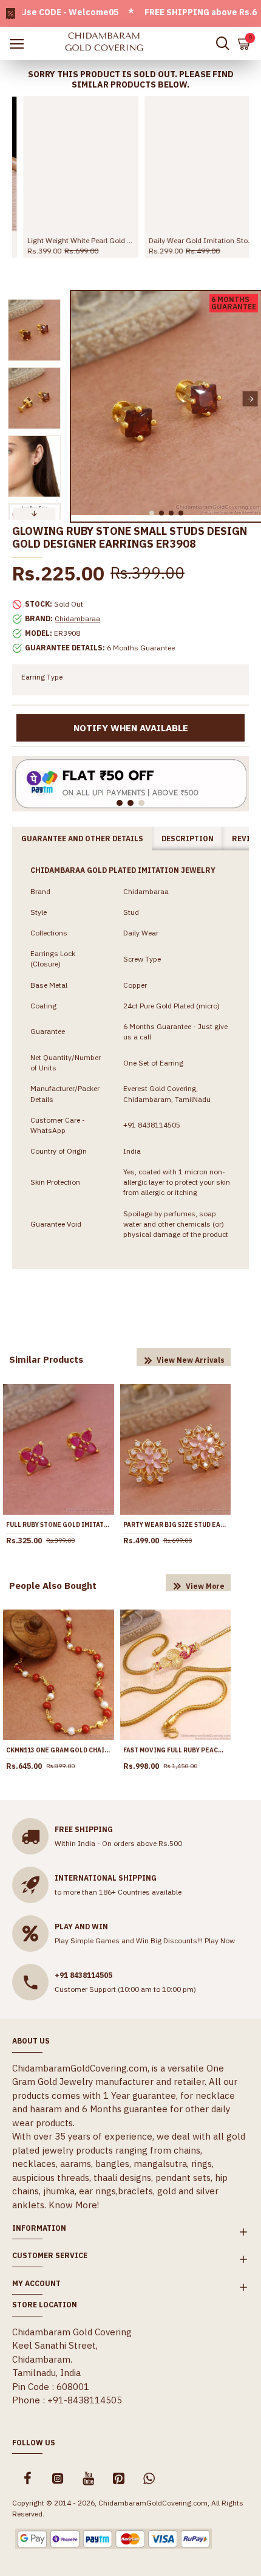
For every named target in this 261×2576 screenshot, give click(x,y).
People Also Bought (53, 1586)
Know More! (74, 2205)
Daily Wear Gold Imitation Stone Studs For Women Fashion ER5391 (191, 240)
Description (188, 839)
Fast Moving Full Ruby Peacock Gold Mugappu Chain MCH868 (176, 1750)
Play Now (220, 1941)
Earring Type (42, 677)
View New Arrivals (191, 1360)
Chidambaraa (77, 618)
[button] (82, 399)
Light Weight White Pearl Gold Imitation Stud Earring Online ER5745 (70, 240)
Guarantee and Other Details (82, 839)
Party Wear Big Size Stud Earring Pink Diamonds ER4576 (176, 1525)
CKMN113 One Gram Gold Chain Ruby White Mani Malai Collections (59, 1750)
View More (205, 1586)
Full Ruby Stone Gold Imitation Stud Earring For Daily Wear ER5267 (59, 1525)
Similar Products (46, 1359)
